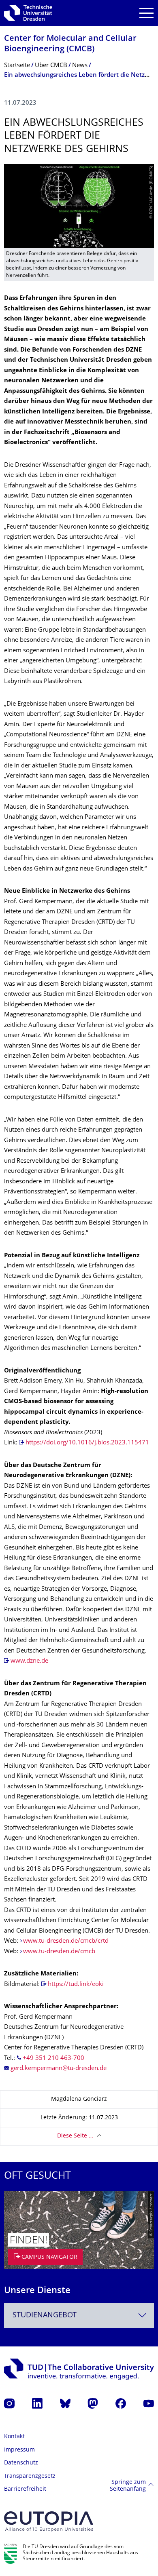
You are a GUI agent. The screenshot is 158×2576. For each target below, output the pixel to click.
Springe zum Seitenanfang (128, 2486)
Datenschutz (21, 2463)
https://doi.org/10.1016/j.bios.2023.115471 (87, 1443)
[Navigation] (146, 13)
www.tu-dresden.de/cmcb (59, 1952)
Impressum (19, 2450)
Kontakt (14, 2437)
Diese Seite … (75, 2136)
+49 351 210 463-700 (53, 2058)
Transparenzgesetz (30, 2476)
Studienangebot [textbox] (45, 2316)
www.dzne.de (29, 1661)
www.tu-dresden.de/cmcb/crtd (66, 1941)
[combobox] (79, 2316)
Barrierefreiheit (25, 2489)
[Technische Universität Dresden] (28, 13)
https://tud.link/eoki (76, 1985)
